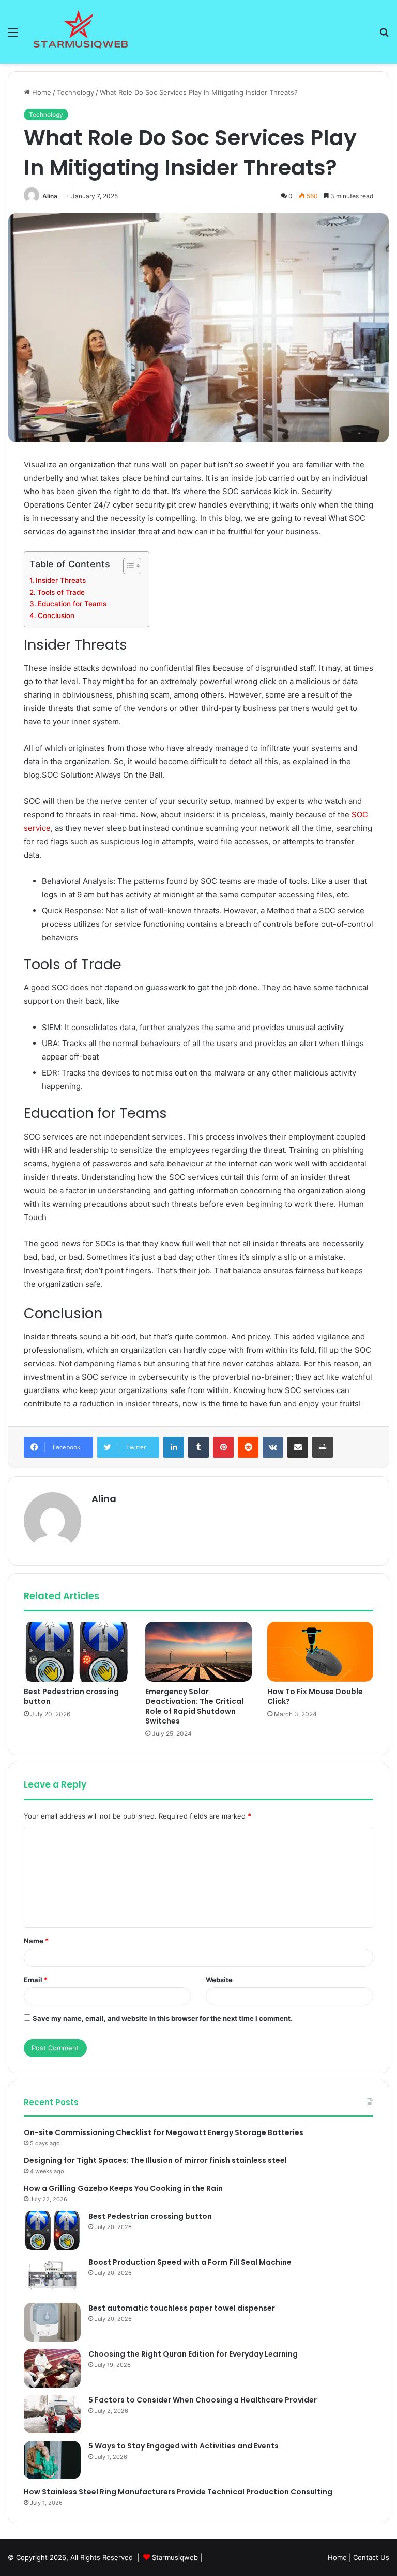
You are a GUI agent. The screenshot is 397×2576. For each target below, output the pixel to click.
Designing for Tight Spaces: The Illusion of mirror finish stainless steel (155, 2160)
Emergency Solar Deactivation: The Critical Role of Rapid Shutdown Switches (194, 1706)
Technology (75, 92)
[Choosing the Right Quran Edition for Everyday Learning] (52, 2368)
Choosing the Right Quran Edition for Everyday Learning (193, 2354)
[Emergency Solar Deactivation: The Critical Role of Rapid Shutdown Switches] (198, 1652)
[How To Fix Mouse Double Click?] (320, 1652)
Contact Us (371, 2557)
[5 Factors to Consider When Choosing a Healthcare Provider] (52, 2414)
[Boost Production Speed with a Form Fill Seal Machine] (52, 2276)
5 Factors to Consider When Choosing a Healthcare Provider (203, 2400)
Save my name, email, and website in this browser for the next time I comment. (163, 2018)
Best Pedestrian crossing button (71, 1696)
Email (36, 1980)
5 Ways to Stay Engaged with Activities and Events (184, 2446)
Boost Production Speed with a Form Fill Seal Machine (190, 2262)
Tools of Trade (61, 592)
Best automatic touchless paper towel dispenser (182, 2308)
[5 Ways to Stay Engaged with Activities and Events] (52, 2460)
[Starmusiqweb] (81, 32)
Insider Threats (61, 580)
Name (36, 1941)
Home (41, 92)
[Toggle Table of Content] (127, 566)
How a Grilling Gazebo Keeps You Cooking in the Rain (123, 2188)
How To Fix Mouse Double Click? (315, 1696)
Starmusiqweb (175, 2557)
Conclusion (56, 615)
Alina (50, 196)
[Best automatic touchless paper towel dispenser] (52, 2322)
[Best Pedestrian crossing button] (77, 1652)
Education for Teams (72, 604)
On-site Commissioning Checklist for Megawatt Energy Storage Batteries (164, 2132)
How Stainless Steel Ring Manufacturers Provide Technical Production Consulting (178, 2492)
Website (219, 1980)
